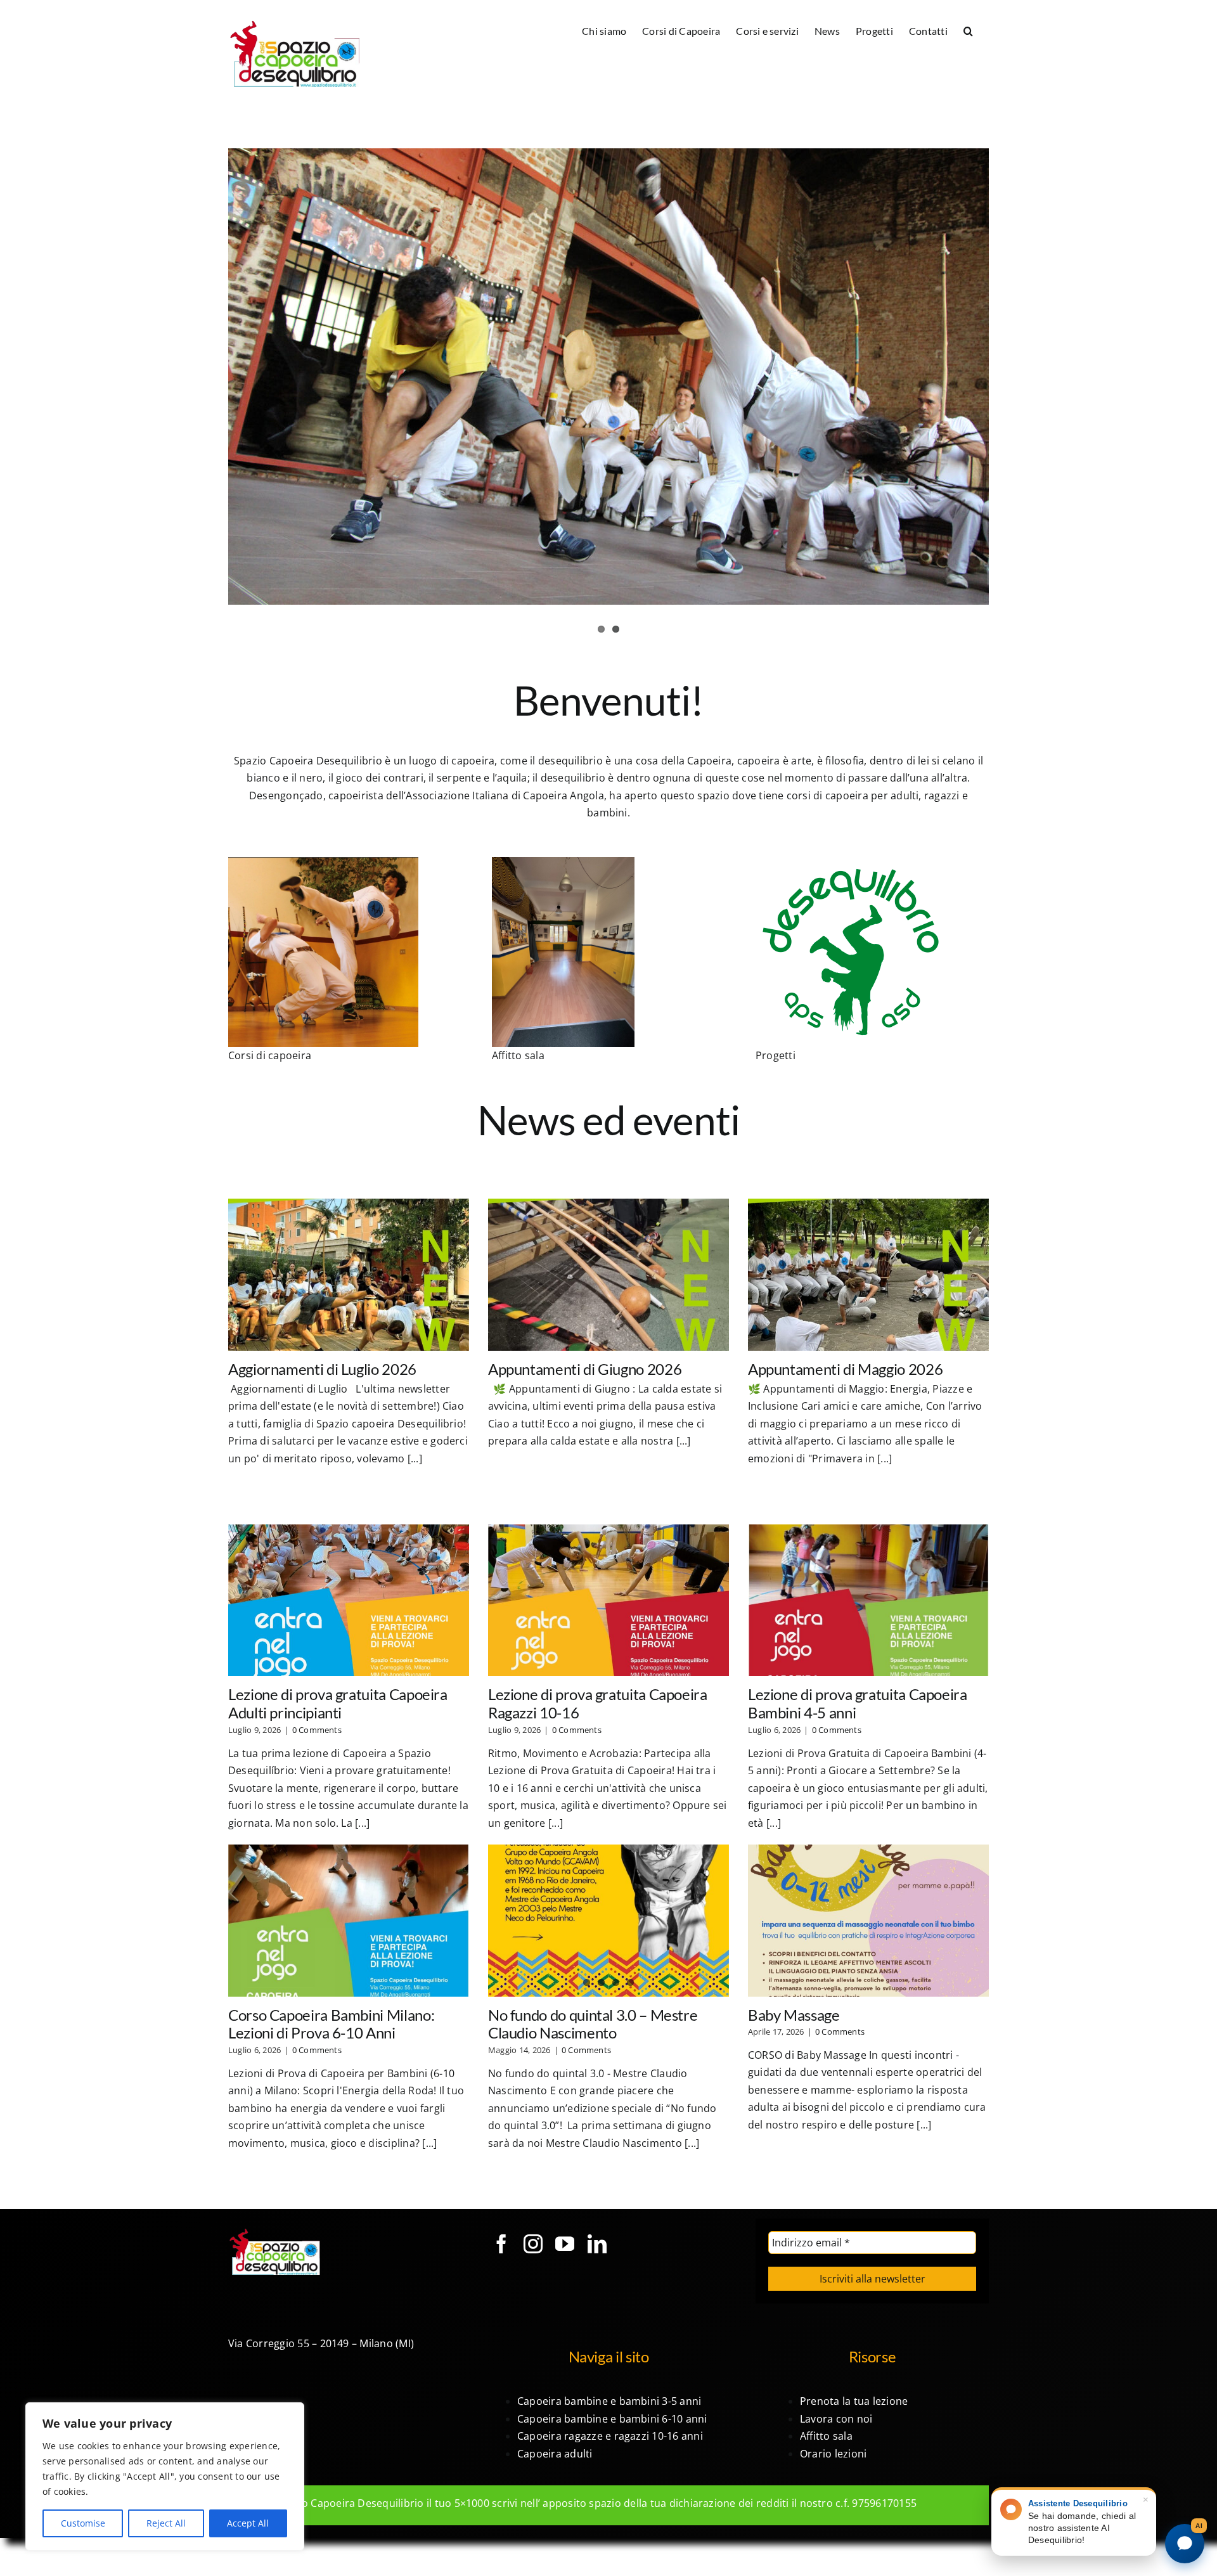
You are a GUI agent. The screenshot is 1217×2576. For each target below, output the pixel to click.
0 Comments (317, 1730)
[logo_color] (851, 862)
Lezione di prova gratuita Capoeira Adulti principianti (338, 1703)
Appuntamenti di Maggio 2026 (845, 1369)
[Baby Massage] (868, 1920)
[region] (165, 2476)
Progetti (776, 1055)
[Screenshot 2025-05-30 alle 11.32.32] (323, 862)
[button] (968, 30)
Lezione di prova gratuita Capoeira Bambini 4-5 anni (858, 1703)
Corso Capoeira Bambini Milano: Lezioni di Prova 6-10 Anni (331, 2024)
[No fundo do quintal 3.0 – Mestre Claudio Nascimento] (608, 1920)
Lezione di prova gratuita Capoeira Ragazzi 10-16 (598, 1703)
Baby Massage (794, 2015)
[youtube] (565, 2244)
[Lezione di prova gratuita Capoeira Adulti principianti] (349, 1600)
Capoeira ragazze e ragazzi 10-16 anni (610, 2436)
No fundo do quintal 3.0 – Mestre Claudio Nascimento (593, 2024)
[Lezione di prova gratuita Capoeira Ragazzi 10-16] (608, 1600)
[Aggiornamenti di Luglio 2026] (349, 1274)
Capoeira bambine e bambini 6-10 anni (612, 2419)
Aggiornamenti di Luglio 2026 (322, 1369)
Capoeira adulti (555, 2454)
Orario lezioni (833, 2454)
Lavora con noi (836, 2419)
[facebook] (501, 2244)
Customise (83, 2523)
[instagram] (533, 2244)
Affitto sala (518, 1055)
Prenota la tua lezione (854, 2401)
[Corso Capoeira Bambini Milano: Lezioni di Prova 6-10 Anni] (349, 1920)
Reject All (166, 2523)
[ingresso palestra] (563, 862)
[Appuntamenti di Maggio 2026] (868, 1274)
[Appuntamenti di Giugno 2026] (608, 1274)
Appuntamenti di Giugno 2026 (585, 1369)
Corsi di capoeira (270, 1055)
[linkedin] (597, 2244)
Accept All (248, 2523)
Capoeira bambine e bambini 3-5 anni (609, 2401)
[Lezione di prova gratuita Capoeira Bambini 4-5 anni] (868, 1600)
